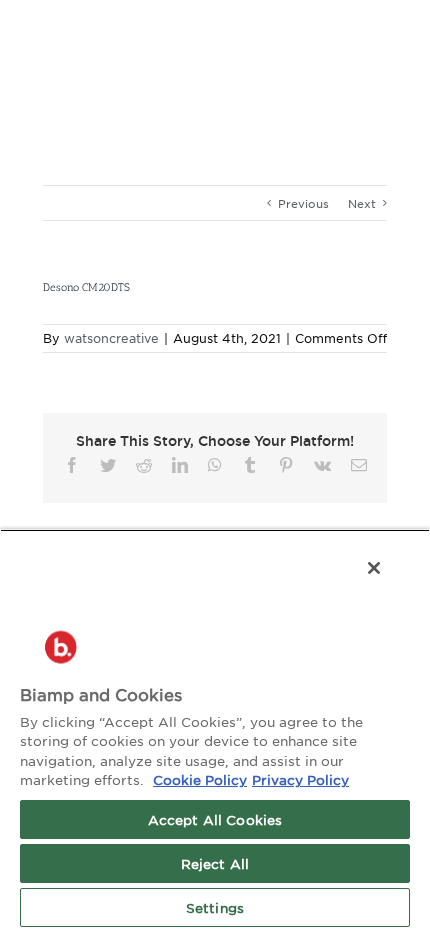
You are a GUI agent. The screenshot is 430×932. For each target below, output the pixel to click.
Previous (303, 203)
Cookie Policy (200, 779)
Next (362, 203)
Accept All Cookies (215, 819)
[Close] (374, 568)
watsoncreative (111, 338)
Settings (215, 907)
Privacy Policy (300, 779)
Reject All (215, 863)
